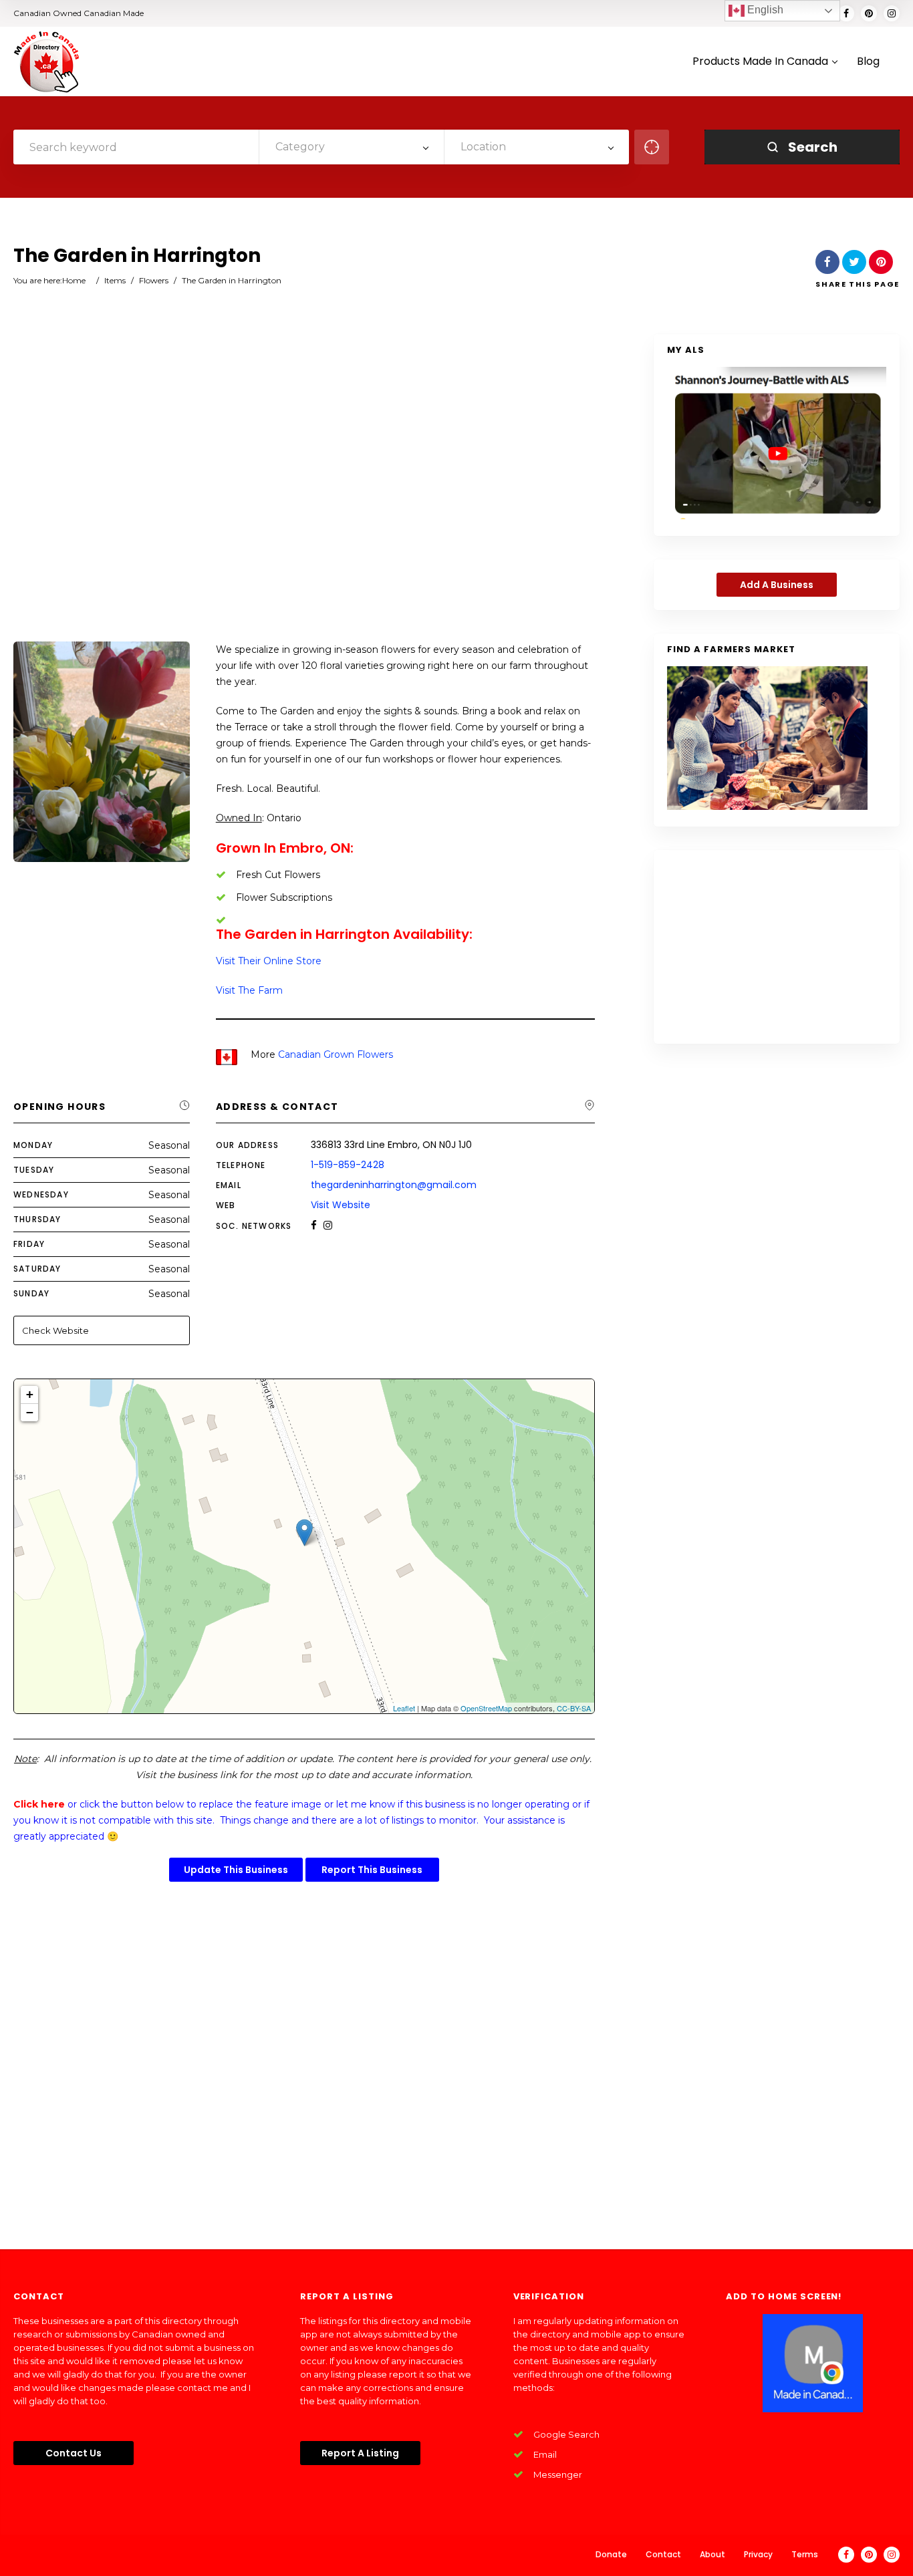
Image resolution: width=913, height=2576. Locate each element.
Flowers (154, 280)
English (764, 10)
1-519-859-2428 (348, 1165)
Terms (805, 2554)
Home (74, 280)
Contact (663, 2554)
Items (115, 280)
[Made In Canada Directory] (47, 61)
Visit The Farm (249, 990)
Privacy (758, 2554)
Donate (611, 2554)
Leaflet (404, 1708)
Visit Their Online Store (269, 961)
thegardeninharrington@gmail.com (394, 1185)
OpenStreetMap (486, 1708)
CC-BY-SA (574, 1708)
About (712, 2554)
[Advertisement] (304, 489)
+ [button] (30, 1394)
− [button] (30, 1412)
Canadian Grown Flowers (336, 1054)
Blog (868, 62)
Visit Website (341, 1205)
